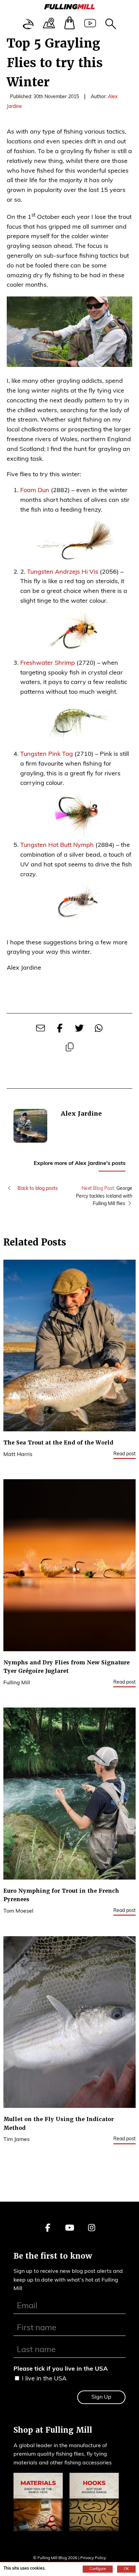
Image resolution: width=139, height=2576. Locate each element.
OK (126, 2569)
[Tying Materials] (38, 2504)
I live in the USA (44, 2379)
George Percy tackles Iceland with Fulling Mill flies (104, 1196)
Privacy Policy (93, 2558)
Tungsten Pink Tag (47, 754)
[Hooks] (94, 2504)
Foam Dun (35, 491)
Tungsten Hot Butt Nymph (57, 846)
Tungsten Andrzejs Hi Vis (63, 572)
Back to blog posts (37, 1189)
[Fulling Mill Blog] (69, 8)
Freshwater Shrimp (48, 663)
